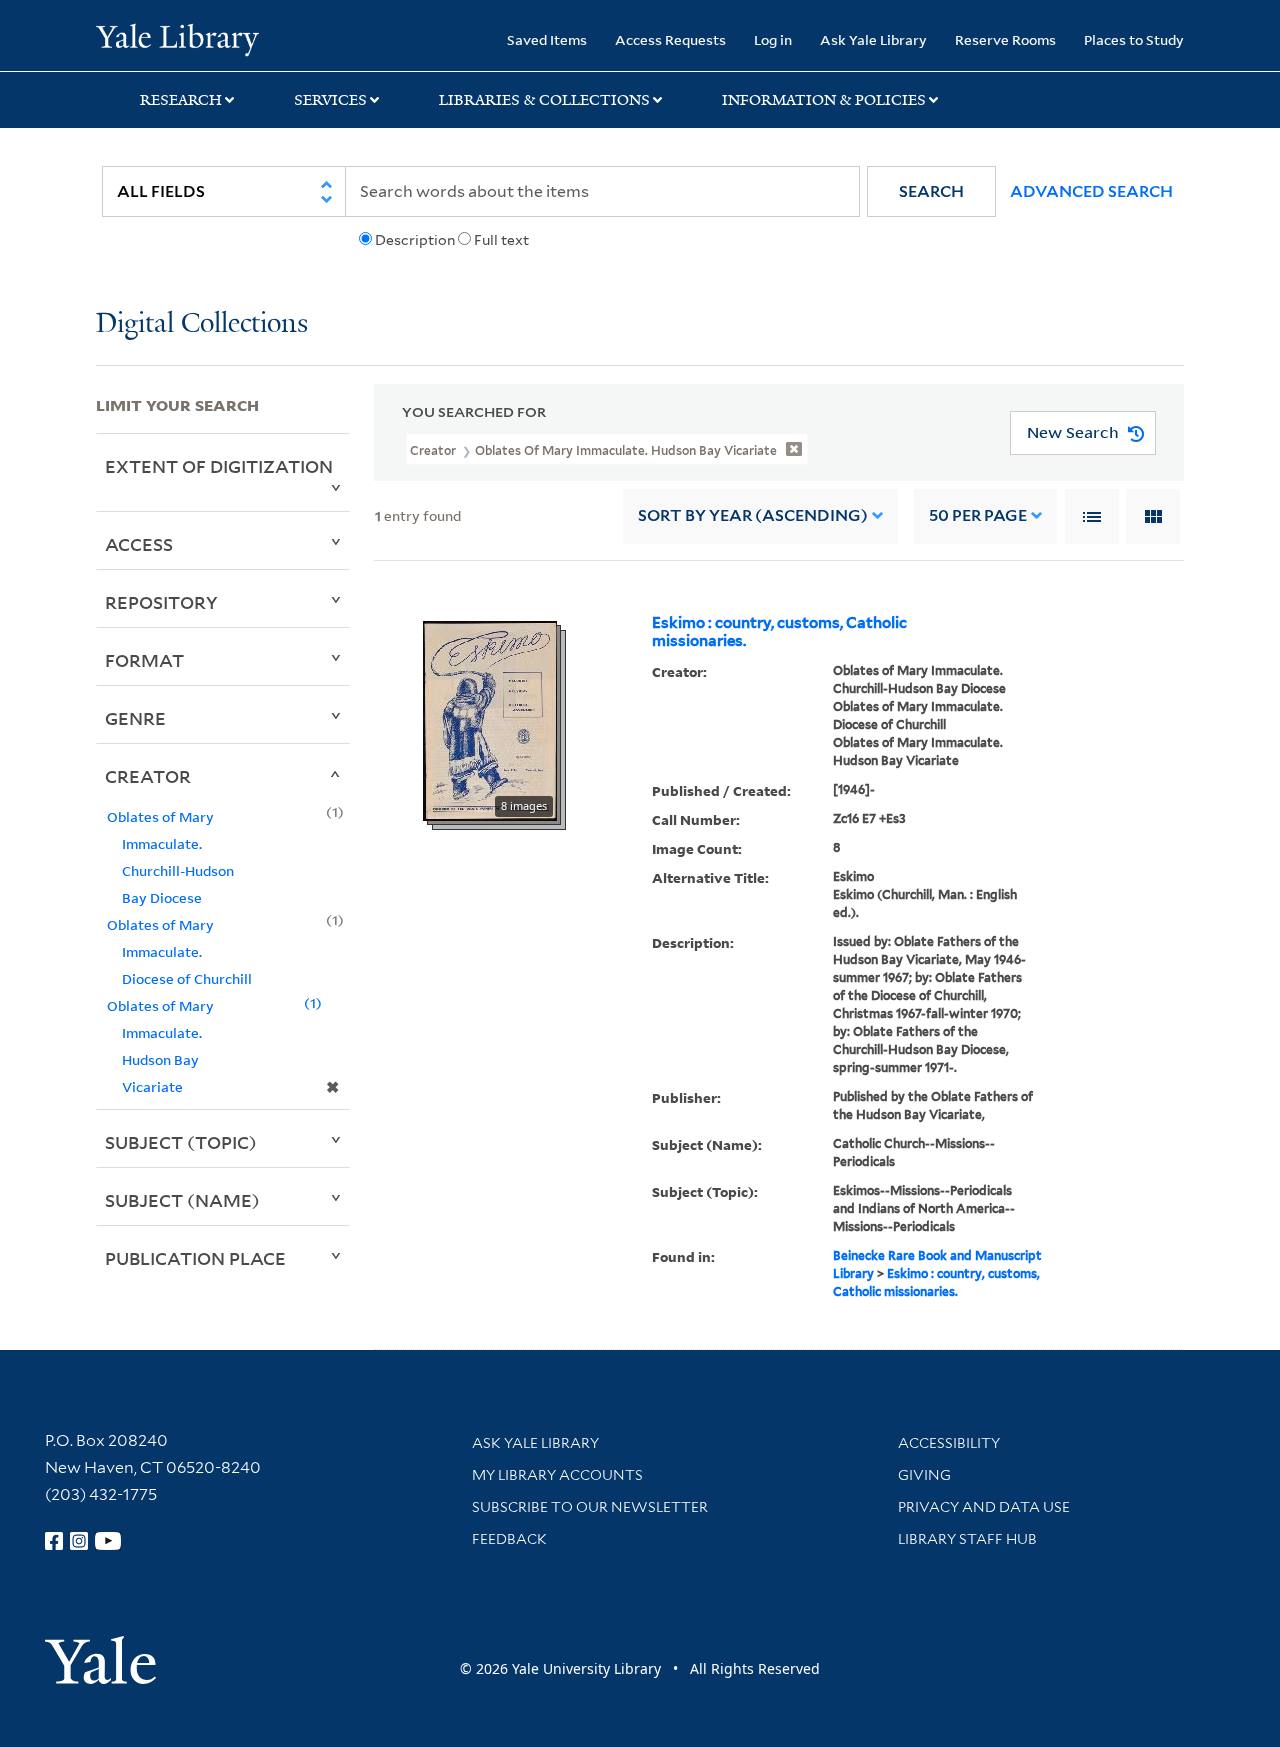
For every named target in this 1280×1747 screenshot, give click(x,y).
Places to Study (1134, 39)
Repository (161, 602)
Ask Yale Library (873, 39)
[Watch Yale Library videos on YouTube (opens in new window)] (108, 1541)
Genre (135, 718)
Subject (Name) (182, 1200)
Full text (501, 240)
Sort (753, 515)
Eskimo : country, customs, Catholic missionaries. (779, 632)
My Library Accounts (557, 1475)
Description (415, 240)
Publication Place (195, 1258)
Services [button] (330, 100)
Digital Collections (202, 324)
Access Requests (670, 39)
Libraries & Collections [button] (544, 100)
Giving (924, 1475)
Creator (148, 776)
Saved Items (547, 39)
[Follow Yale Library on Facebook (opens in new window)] (54, 1541)
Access (139, 544)
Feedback (509, 1539)
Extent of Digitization (219, 466)
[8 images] (490, 719)
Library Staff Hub (967, 1539)
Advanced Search (1091, 191)
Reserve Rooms (1005, 39)
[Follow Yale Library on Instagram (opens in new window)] (79, 1541)
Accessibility (949, 1443)
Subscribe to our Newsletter (590, 1507)
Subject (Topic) (181, 1142)
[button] (931, 191)
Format (144, 660)
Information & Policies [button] (824, 100)
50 (978, 515)
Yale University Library (177, 38)
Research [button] (181, 100)
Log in (773, 39)
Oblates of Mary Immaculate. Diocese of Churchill (179, 951)
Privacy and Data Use (984, 1507)
